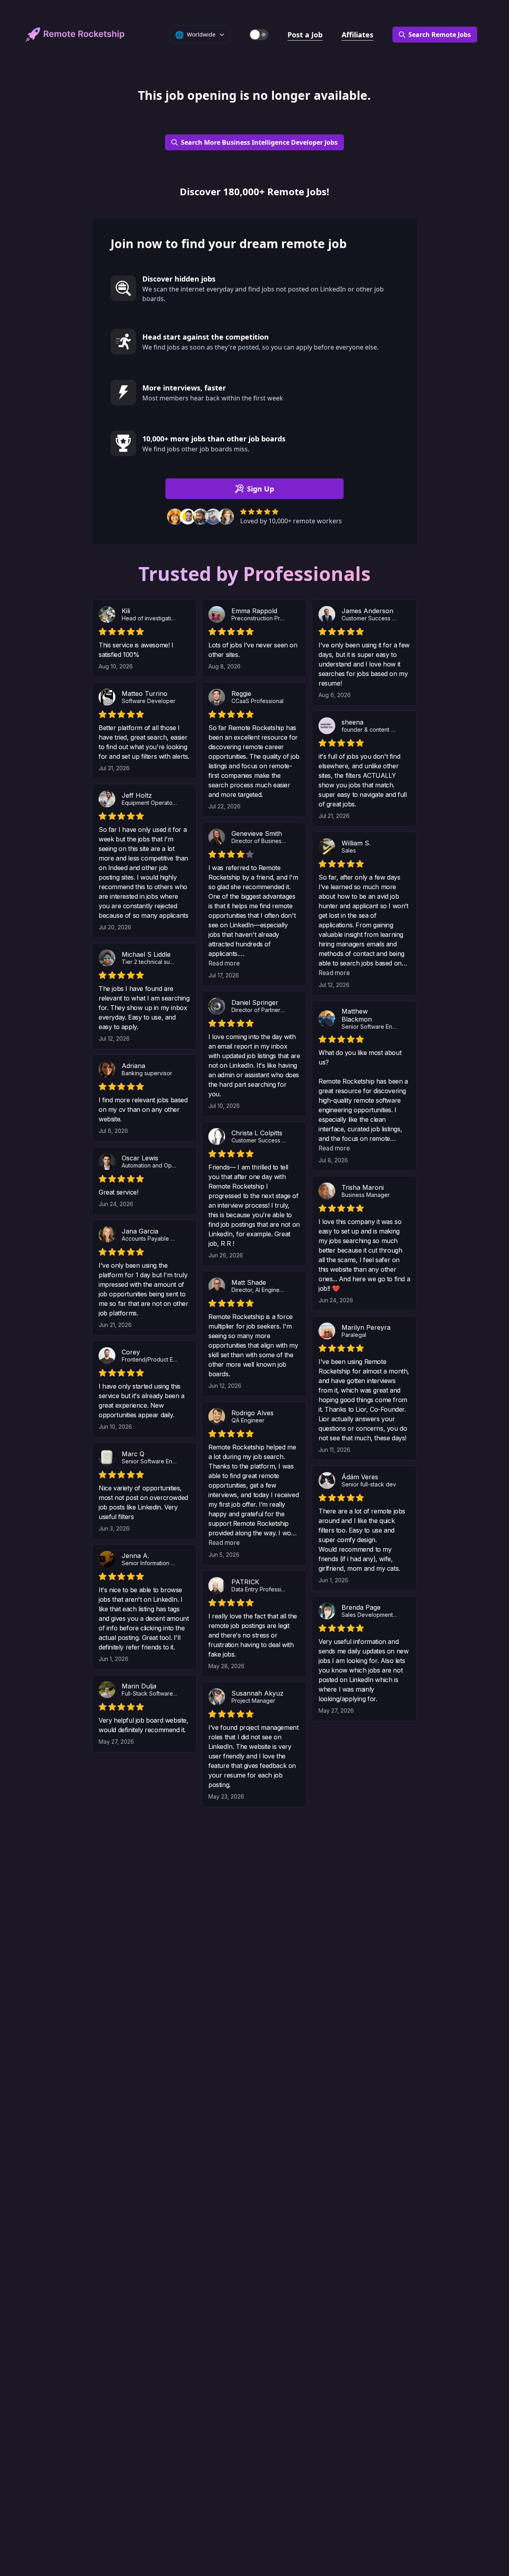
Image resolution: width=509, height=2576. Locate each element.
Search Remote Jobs (440, 35)
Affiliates (357, 35)
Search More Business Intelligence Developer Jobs (259, 142)
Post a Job (305, 35)
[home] (75, 35)
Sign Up (260, 489)
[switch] (259, 35)
